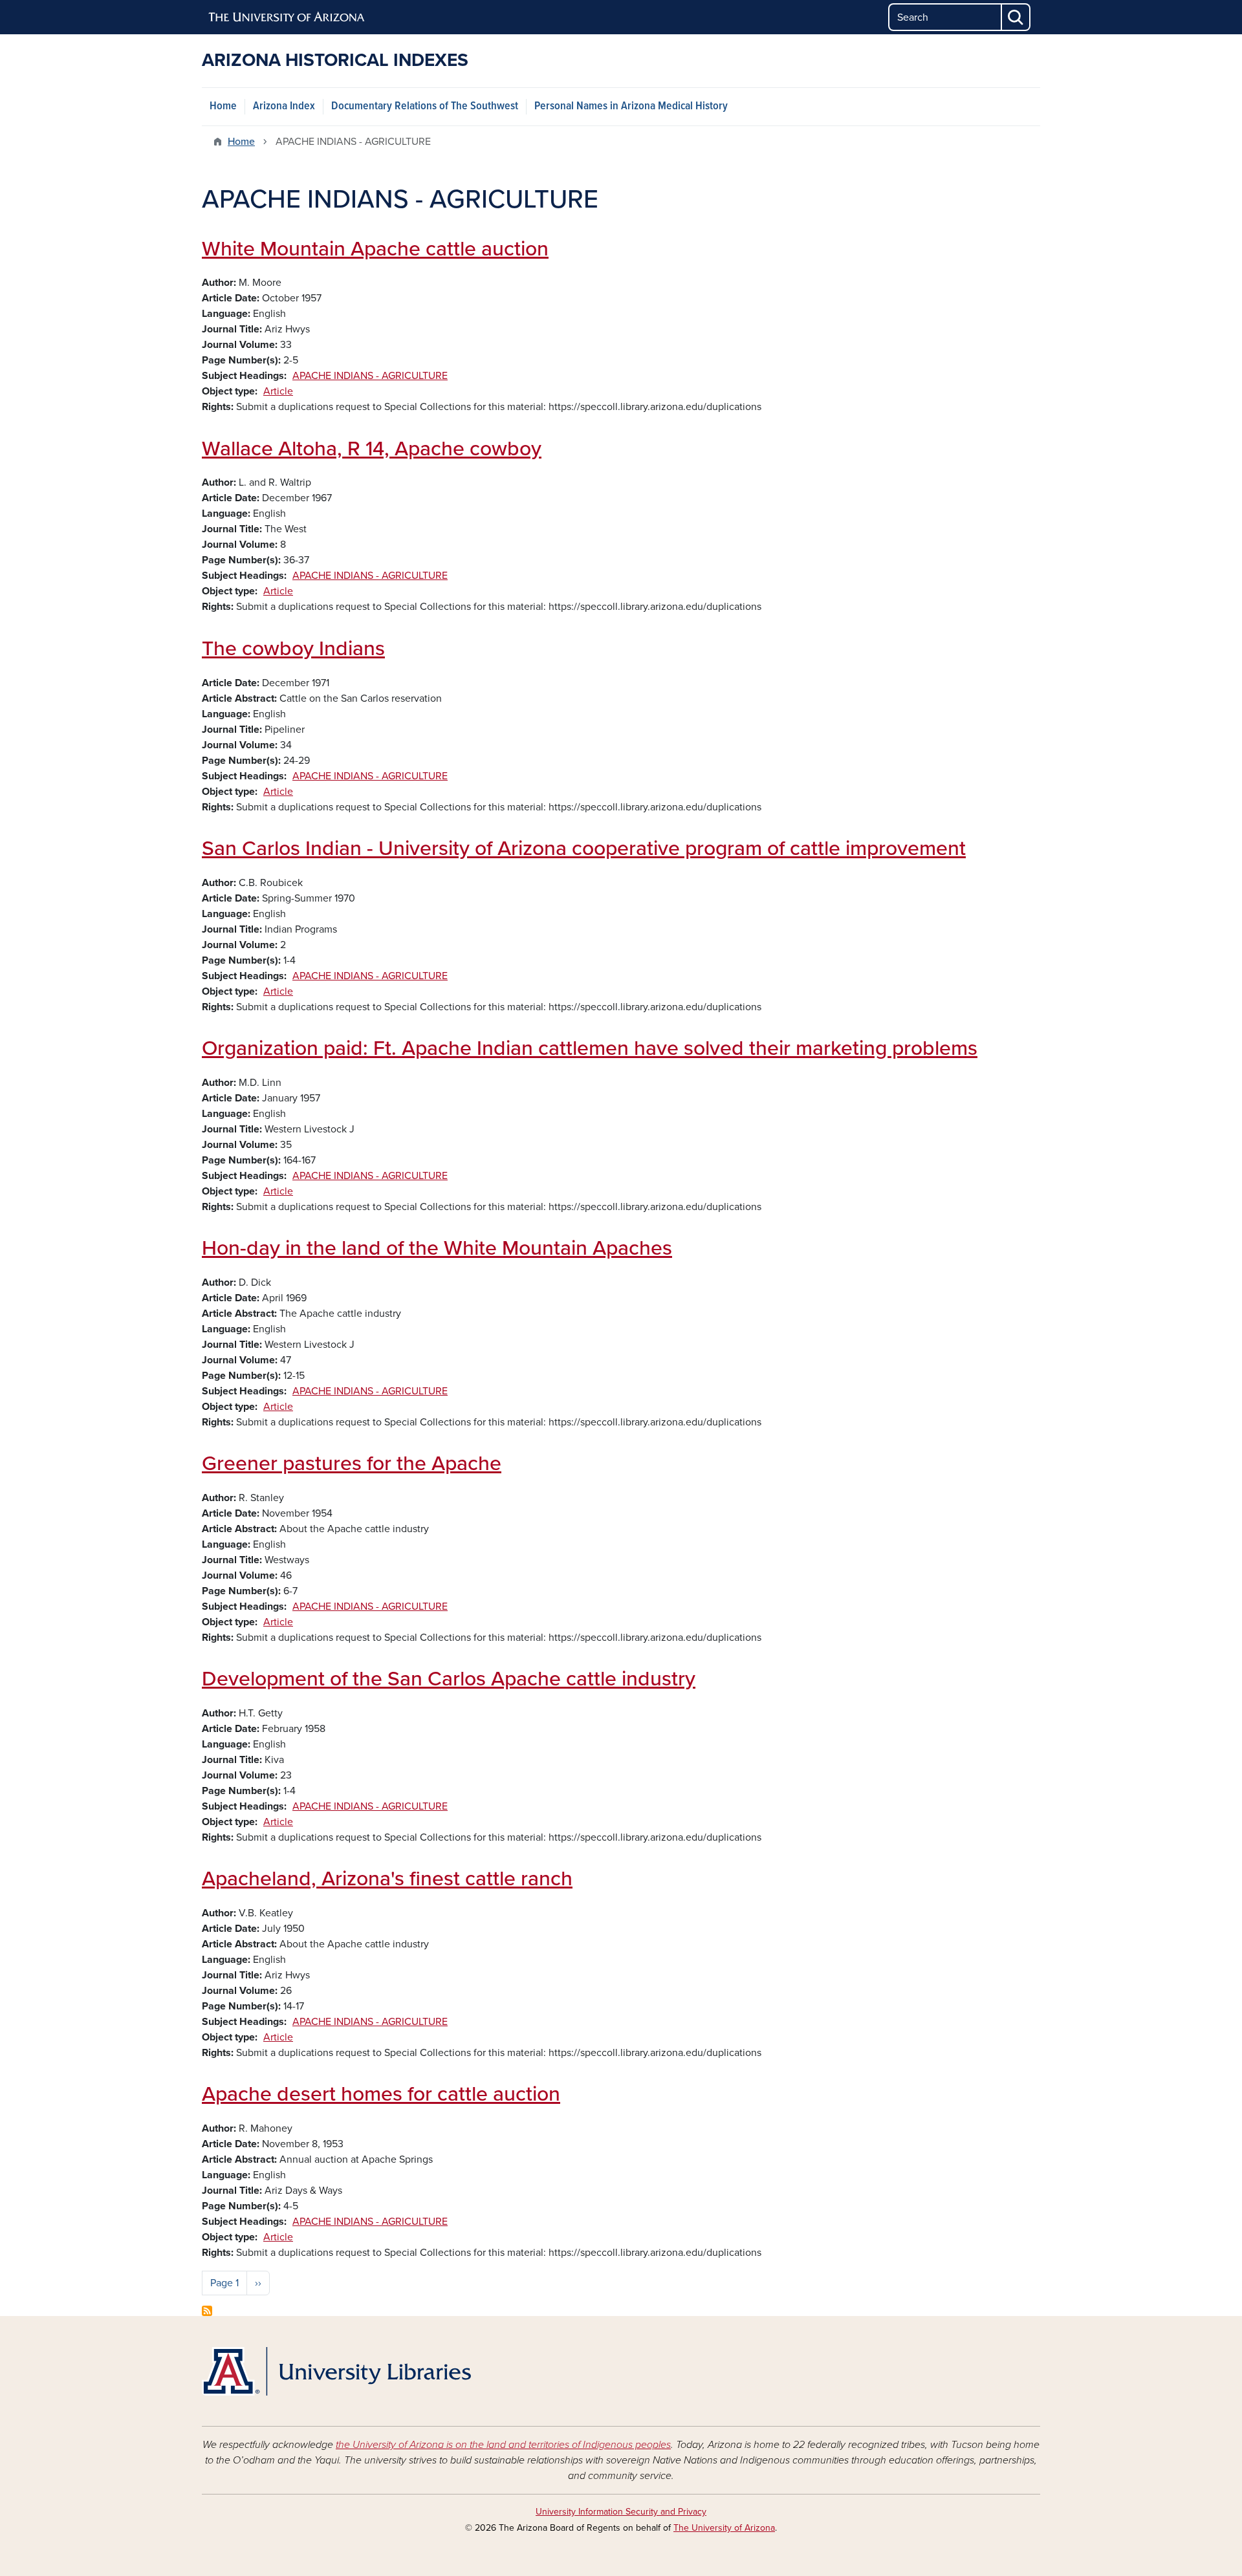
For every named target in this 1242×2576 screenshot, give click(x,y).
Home (223, 106)
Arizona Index (284, 106)
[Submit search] (1016, 17)
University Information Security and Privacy (621, 2512)
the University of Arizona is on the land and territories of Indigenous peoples (503, 2445)
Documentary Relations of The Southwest (425, 106)
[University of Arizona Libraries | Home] (336, 2371)
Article (278, 391)
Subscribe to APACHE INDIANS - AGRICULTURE (207, 2311)
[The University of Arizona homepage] (287, 17)
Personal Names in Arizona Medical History (631, 106)
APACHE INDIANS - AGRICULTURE (370, 376)
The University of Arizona (724, 2528)
